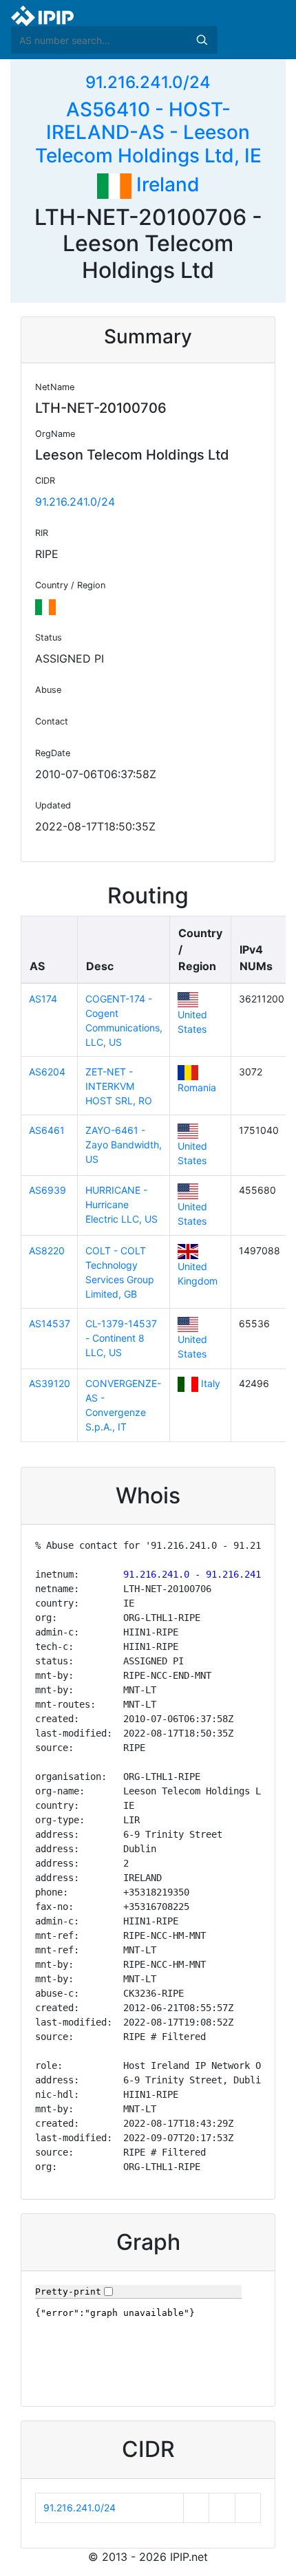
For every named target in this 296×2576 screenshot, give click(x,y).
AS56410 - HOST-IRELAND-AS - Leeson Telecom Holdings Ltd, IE (148, 132)
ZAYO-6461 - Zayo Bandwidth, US (124, 1145)
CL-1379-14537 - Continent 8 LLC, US (121, 1338)
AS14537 (50, 1323)
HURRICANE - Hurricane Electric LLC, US (121, 1204)
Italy (211, 1383)
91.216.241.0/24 (148, 82)
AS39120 (50, 1383)
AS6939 (47, 1190)
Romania (197, 1087)
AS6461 (47, 1130)
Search (202, 40)
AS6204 (47, 1072)
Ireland (166, 184)
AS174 (43, 999)
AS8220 (47, 1251)
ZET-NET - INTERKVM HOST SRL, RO (119, 1086)
